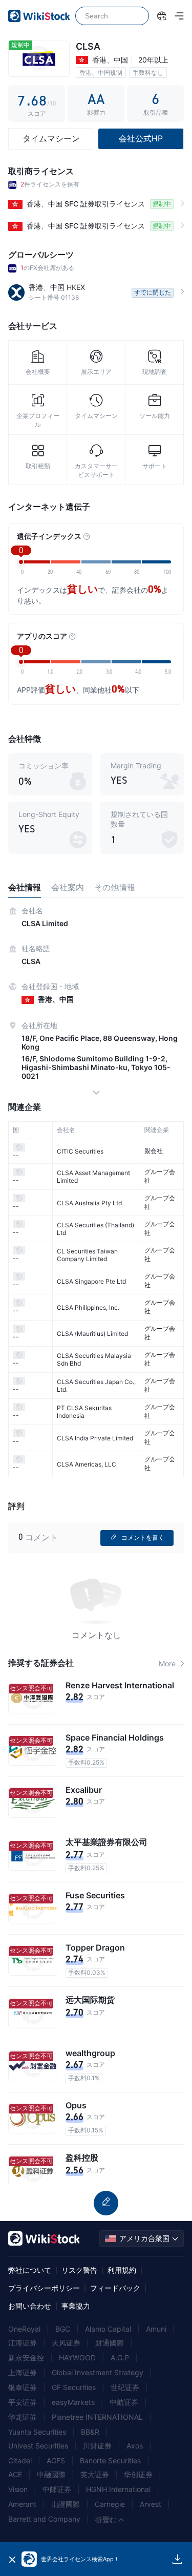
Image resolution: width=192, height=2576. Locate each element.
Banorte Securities (110, 2460)
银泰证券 (23, 2387)
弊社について (30, 2270)
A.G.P (120, 2358)
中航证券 (124, 2402)
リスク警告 (79, 2270)
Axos (135, 2446)
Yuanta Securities (37, 2432)
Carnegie (110, 2504)
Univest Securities (38, 2446)
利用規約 (122, 2270)
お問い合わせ (30, 2306)
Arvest (151, 2504)
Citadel (20, 2460)
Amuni (156, 2329)
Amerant (22, 2504)
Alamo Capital (108, 2329)
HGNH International (118, 2489)
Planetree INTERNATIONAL (97, 2417)
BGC (63, 2329)
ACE (15, 2474)
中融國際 (51, 2474)
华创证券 (138, 2474)
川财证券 (97, 2446)
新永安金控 (26, 2358)
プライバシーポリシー (44, 2288)
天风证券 (66, 2343)
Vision (18, 2489)
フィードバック (115, 2288)
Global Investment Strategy (98, 2372)
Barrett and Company (44, 2519)
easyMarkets (73, 2402)
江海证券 (23, 2343)
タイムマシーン (51, 138)
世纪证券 (125, 2387)
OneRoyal (24, 2329)
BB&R (90, 2432)
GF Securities (74, 2387)
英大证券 (95, 2474)
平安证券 (23, 2402)
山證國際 (66, 2504)
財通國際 (110, 2343)
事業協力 (76, 2306)
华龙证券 (23, 2417)
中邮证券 (57, 2489)
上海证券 (23, 2372)
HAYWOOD (77, 2358)
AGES (56, 2460)
